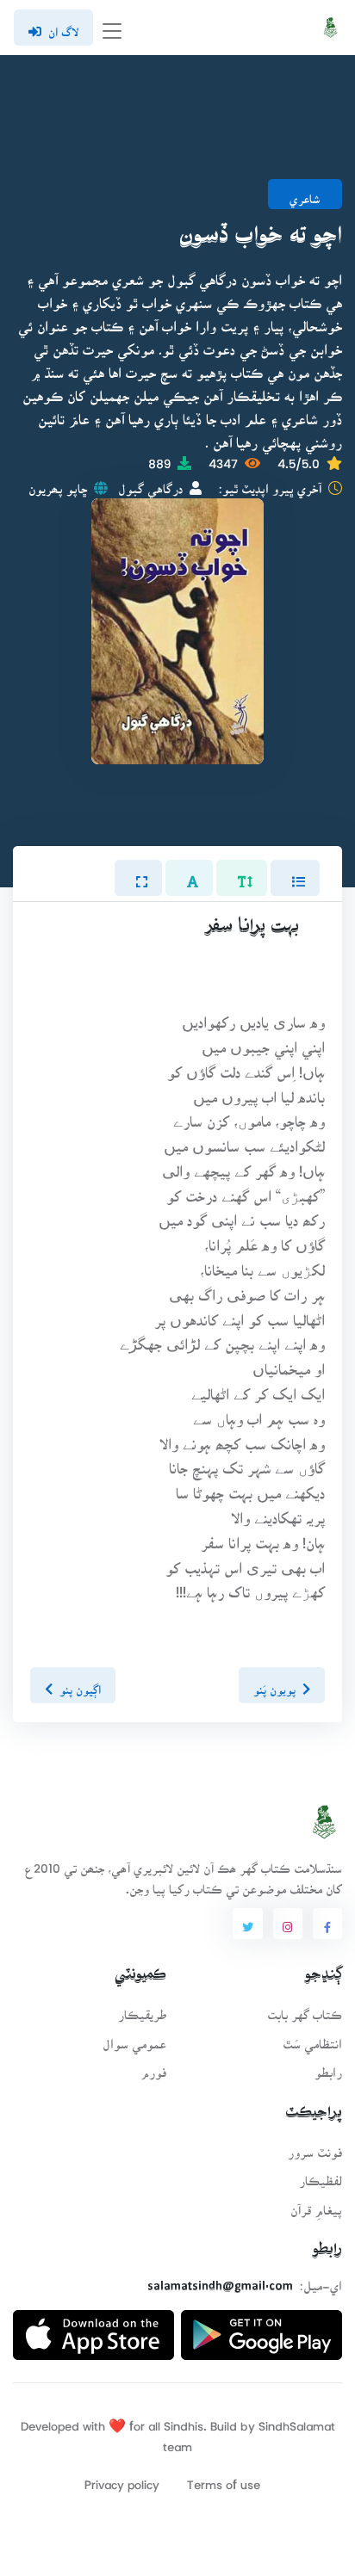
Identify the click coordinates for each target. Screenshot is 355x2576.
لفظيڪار (321, 2175)
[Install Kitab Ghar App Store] (93, 2328)
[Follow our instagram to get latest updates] (288, 1924)
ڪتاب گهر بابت (305, 2009)
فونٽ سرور (315, 2147)
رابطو (328, 2067)
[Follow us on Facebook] (327, 1924)
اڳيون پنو (80, 1684)
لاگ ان (63, 27)
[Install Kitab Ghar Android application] (262, 2328)
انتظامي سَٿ (312, 2039)
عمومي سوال (134, 2039)
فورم (153, 2067)
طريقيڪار (142, 2009)
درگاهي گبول (150, 483)
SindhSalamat (297, 2421)
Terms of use (224, 2479)
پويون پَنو (274, 1684)
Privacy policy (122, 2479)
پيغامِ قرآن (316, 2205)
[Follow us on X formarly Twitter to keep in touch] (247, 1924)
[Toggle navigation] (112, 28)
